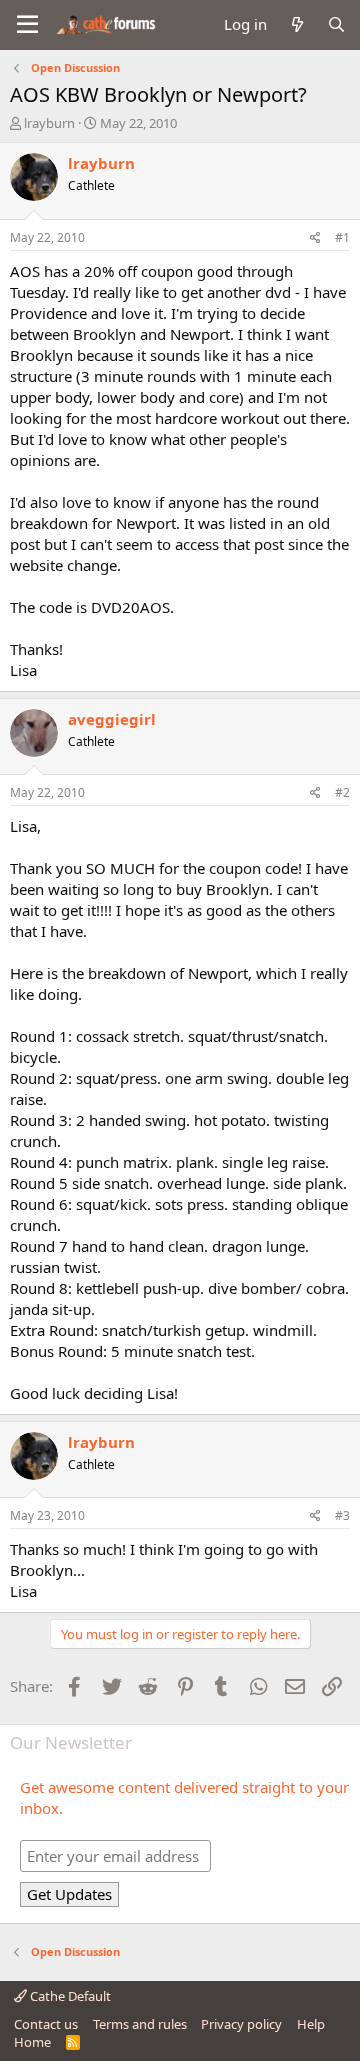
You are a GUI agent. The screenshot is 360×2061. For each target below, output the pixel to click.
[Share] (315, 238)
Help (311, 2024)
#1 (342, 237)
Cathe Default (69, 1996)
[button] (27, 25)
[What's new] (296, 24)
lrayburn (49, 123)
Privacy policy (241, 2024)
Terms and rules (140, 2024)
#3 (342, 1515)
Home (32, 2042)
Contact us (46, 2024)
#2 (342, 792)
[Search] (336, 24)
